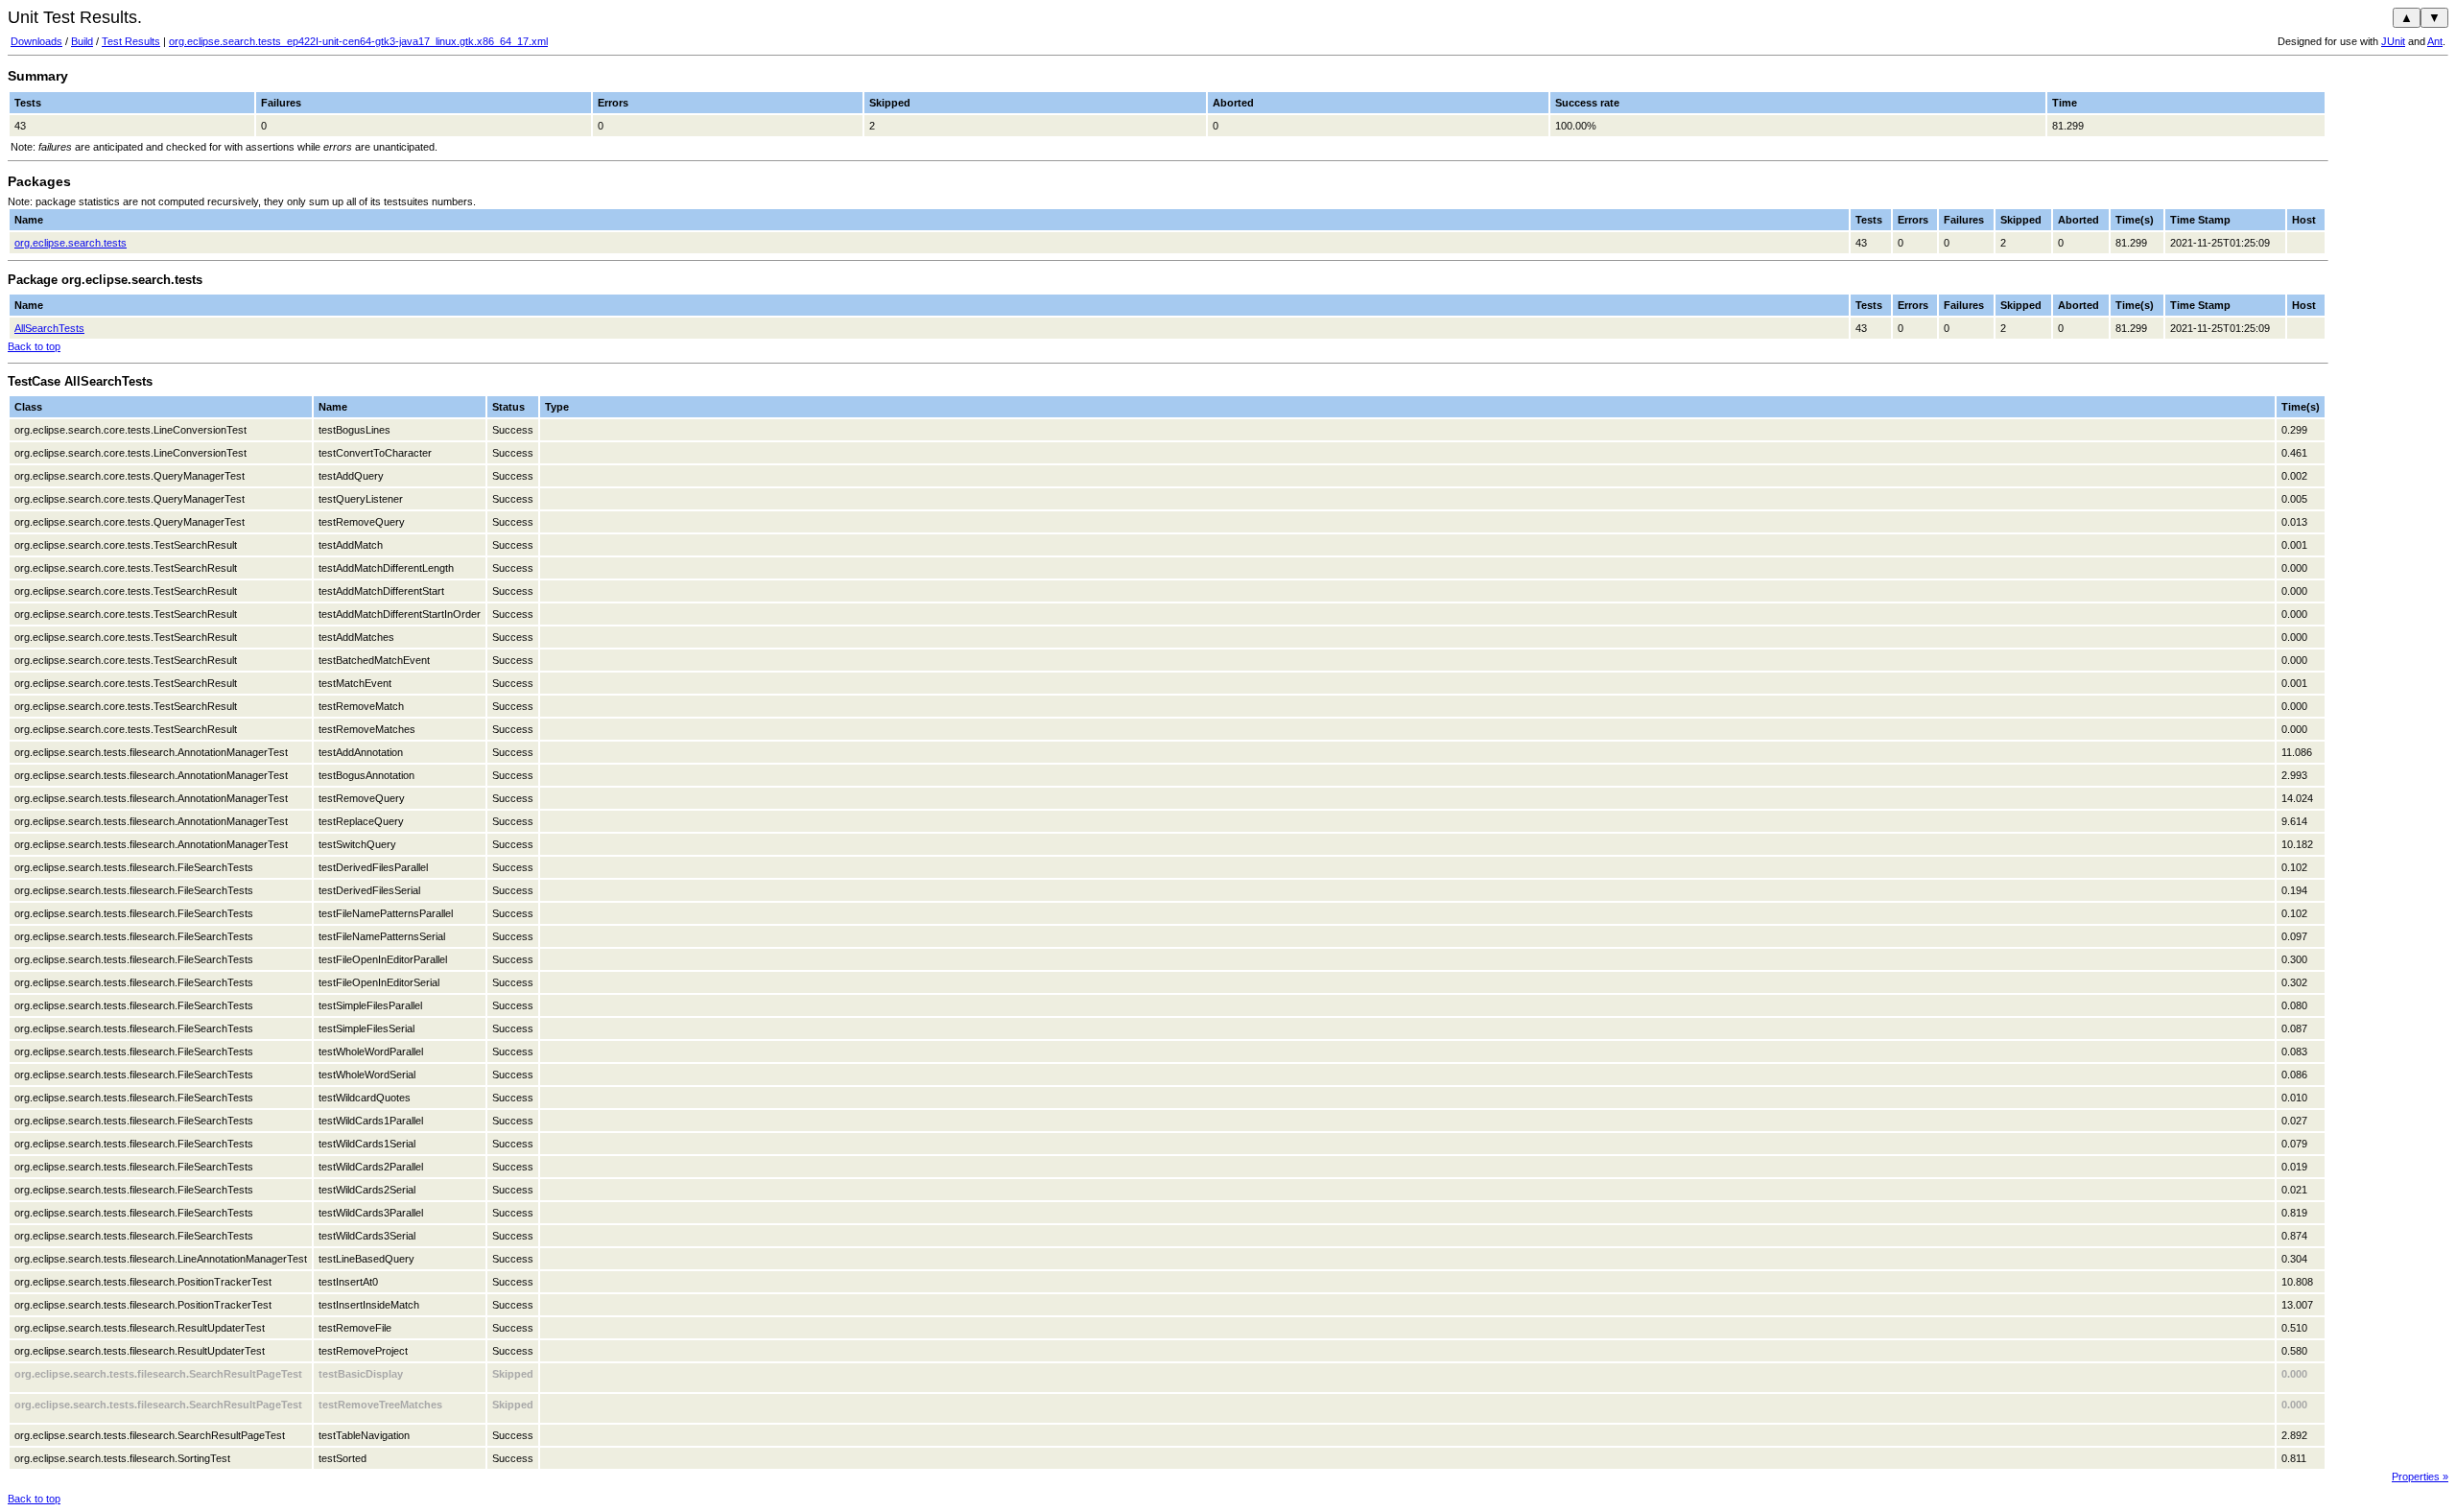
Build (82, 41)
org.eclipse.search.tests (71, 243)
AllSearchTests (49, 328)
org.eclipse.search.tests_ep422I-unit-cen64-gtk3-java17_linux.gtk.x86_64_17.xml (358, 41)
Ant (2435, 41)
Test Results (131, 41)
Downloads (36, 41)
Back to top (34, 346)
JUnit (2393, 41)
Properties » (2420, 1477)
